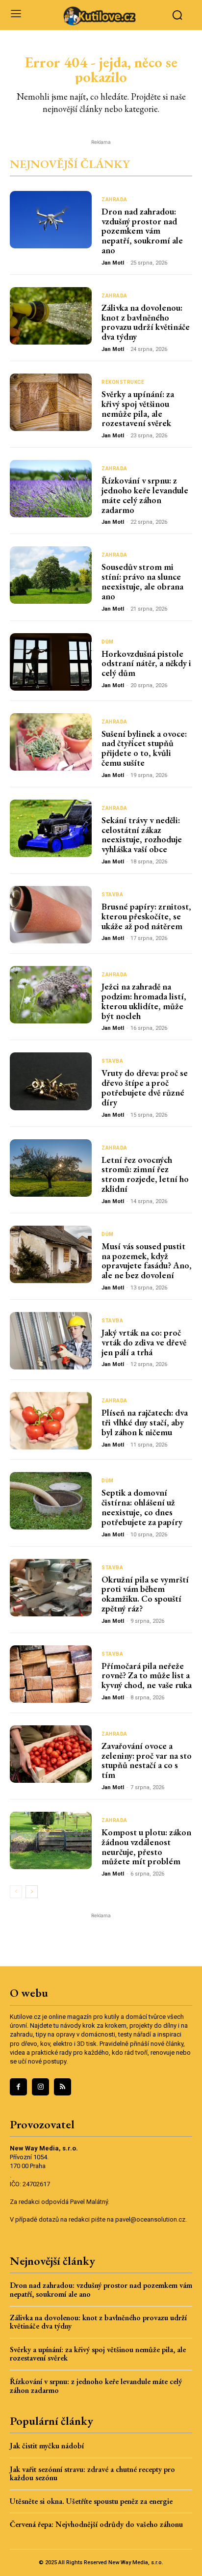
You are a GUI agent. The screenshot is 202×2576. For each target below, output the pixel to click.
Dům (108, 642)
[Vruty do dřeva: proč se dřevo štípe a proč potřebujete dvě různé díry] (51, 1081)
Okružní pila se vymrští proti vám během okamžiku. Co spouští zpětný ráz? (145, 1594)
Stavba (112, 895)
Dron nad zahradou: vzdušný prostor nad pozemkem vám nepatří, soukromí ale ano (142, 231)
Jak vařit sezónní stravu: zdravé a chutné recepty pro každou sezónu (92, 2474)
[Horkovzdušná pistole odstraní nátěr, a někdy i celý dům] (51, 662)
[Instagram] (40, 2087)
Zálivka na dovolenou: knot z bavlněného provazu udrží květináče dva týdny (146, 322)
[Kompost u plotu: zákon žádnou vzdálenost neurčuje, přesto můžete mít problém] (51, 1840)
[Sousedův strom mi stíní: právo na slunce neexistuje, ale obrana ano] (51, 575)
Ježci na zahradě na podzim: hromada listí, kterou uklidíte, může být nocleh (144, 1001)
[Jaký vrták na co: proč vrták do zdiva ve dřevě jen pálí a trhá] (51, 1341)
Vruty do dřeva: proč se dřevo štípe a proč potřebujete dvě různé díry (145, 1087)
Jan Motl (113, 263)
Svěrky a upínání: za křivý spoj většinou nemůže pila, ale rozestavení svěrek (138, 408)
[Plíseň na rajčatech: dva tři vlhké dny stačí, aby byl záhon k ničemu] (51, 1421)
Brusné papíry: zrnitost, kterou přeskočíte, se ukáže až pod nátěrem (146, 916)
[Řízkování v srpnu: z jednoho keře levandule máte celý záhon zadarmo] (51, 489)
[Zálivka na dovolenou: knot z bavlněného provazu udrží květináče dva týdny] (51, 316)
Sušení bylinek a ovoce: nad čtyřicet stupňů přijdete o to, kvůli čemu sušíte (144, 748)
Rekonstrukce (123, 382)
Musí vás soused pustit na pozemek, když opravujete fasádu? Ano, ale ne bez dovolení (147, 1261)
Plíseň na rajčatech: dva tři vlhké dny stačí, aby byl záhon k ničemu (145, 1422)
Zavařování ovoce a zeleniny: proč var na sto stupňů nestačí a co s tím (147, 1760)
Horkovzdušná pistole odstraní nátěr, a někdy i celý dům (146, 663)
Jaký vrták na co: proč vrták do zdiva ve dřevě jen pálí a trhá (144, 1342)
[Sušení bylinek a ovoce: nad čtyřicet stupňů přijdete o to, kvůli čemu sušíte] (51, 742)
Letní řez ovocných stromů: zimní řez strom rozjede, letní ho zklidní (145, 1174)
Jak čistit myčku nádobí (47, 2446)
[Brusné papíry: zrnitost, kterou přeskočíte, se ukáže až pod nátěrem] (51, 915)
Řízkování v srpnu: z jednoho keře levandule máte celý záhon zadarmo (145, 495)
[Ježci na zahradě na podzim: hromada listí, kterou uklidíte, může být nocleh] (51, 995)
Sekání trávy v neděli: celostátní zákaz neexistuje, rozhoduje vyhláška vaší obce (142, 834)
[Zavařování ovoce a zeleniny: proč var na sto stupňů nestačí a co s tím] (51, 1754)
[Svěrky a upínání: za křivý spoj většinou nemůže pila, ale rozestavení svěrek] (51, 402)
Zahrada (114, 200)
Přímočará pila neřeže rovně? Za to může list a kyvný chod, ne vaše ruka (147, 1676)
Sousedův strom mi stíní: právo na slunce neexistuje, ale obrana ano (142, 581)
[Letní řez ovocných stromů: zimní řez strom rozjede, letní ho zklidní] (51, 1168)
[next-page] (32, 1892)
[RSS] (63, 2087)
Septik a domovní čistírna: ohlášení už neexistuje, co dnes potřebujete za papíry (142, 1507)
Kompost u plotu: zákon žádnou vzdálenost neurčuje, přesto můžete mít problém (146, 1847)
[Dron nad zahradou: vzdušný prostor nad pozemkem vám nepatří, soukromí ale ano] (51, 220)
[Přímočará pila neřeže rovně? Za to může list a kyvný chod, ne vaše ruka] (51, 1674)
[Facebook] (18, 2087)
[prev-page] (16, 1892)
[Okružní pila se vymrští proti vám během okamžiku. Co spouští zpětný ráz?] (51, 1588)
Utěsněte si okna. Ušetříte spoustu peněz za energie (91, 2501)
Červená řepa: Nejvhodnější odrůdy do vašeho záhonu (96, 2524)
